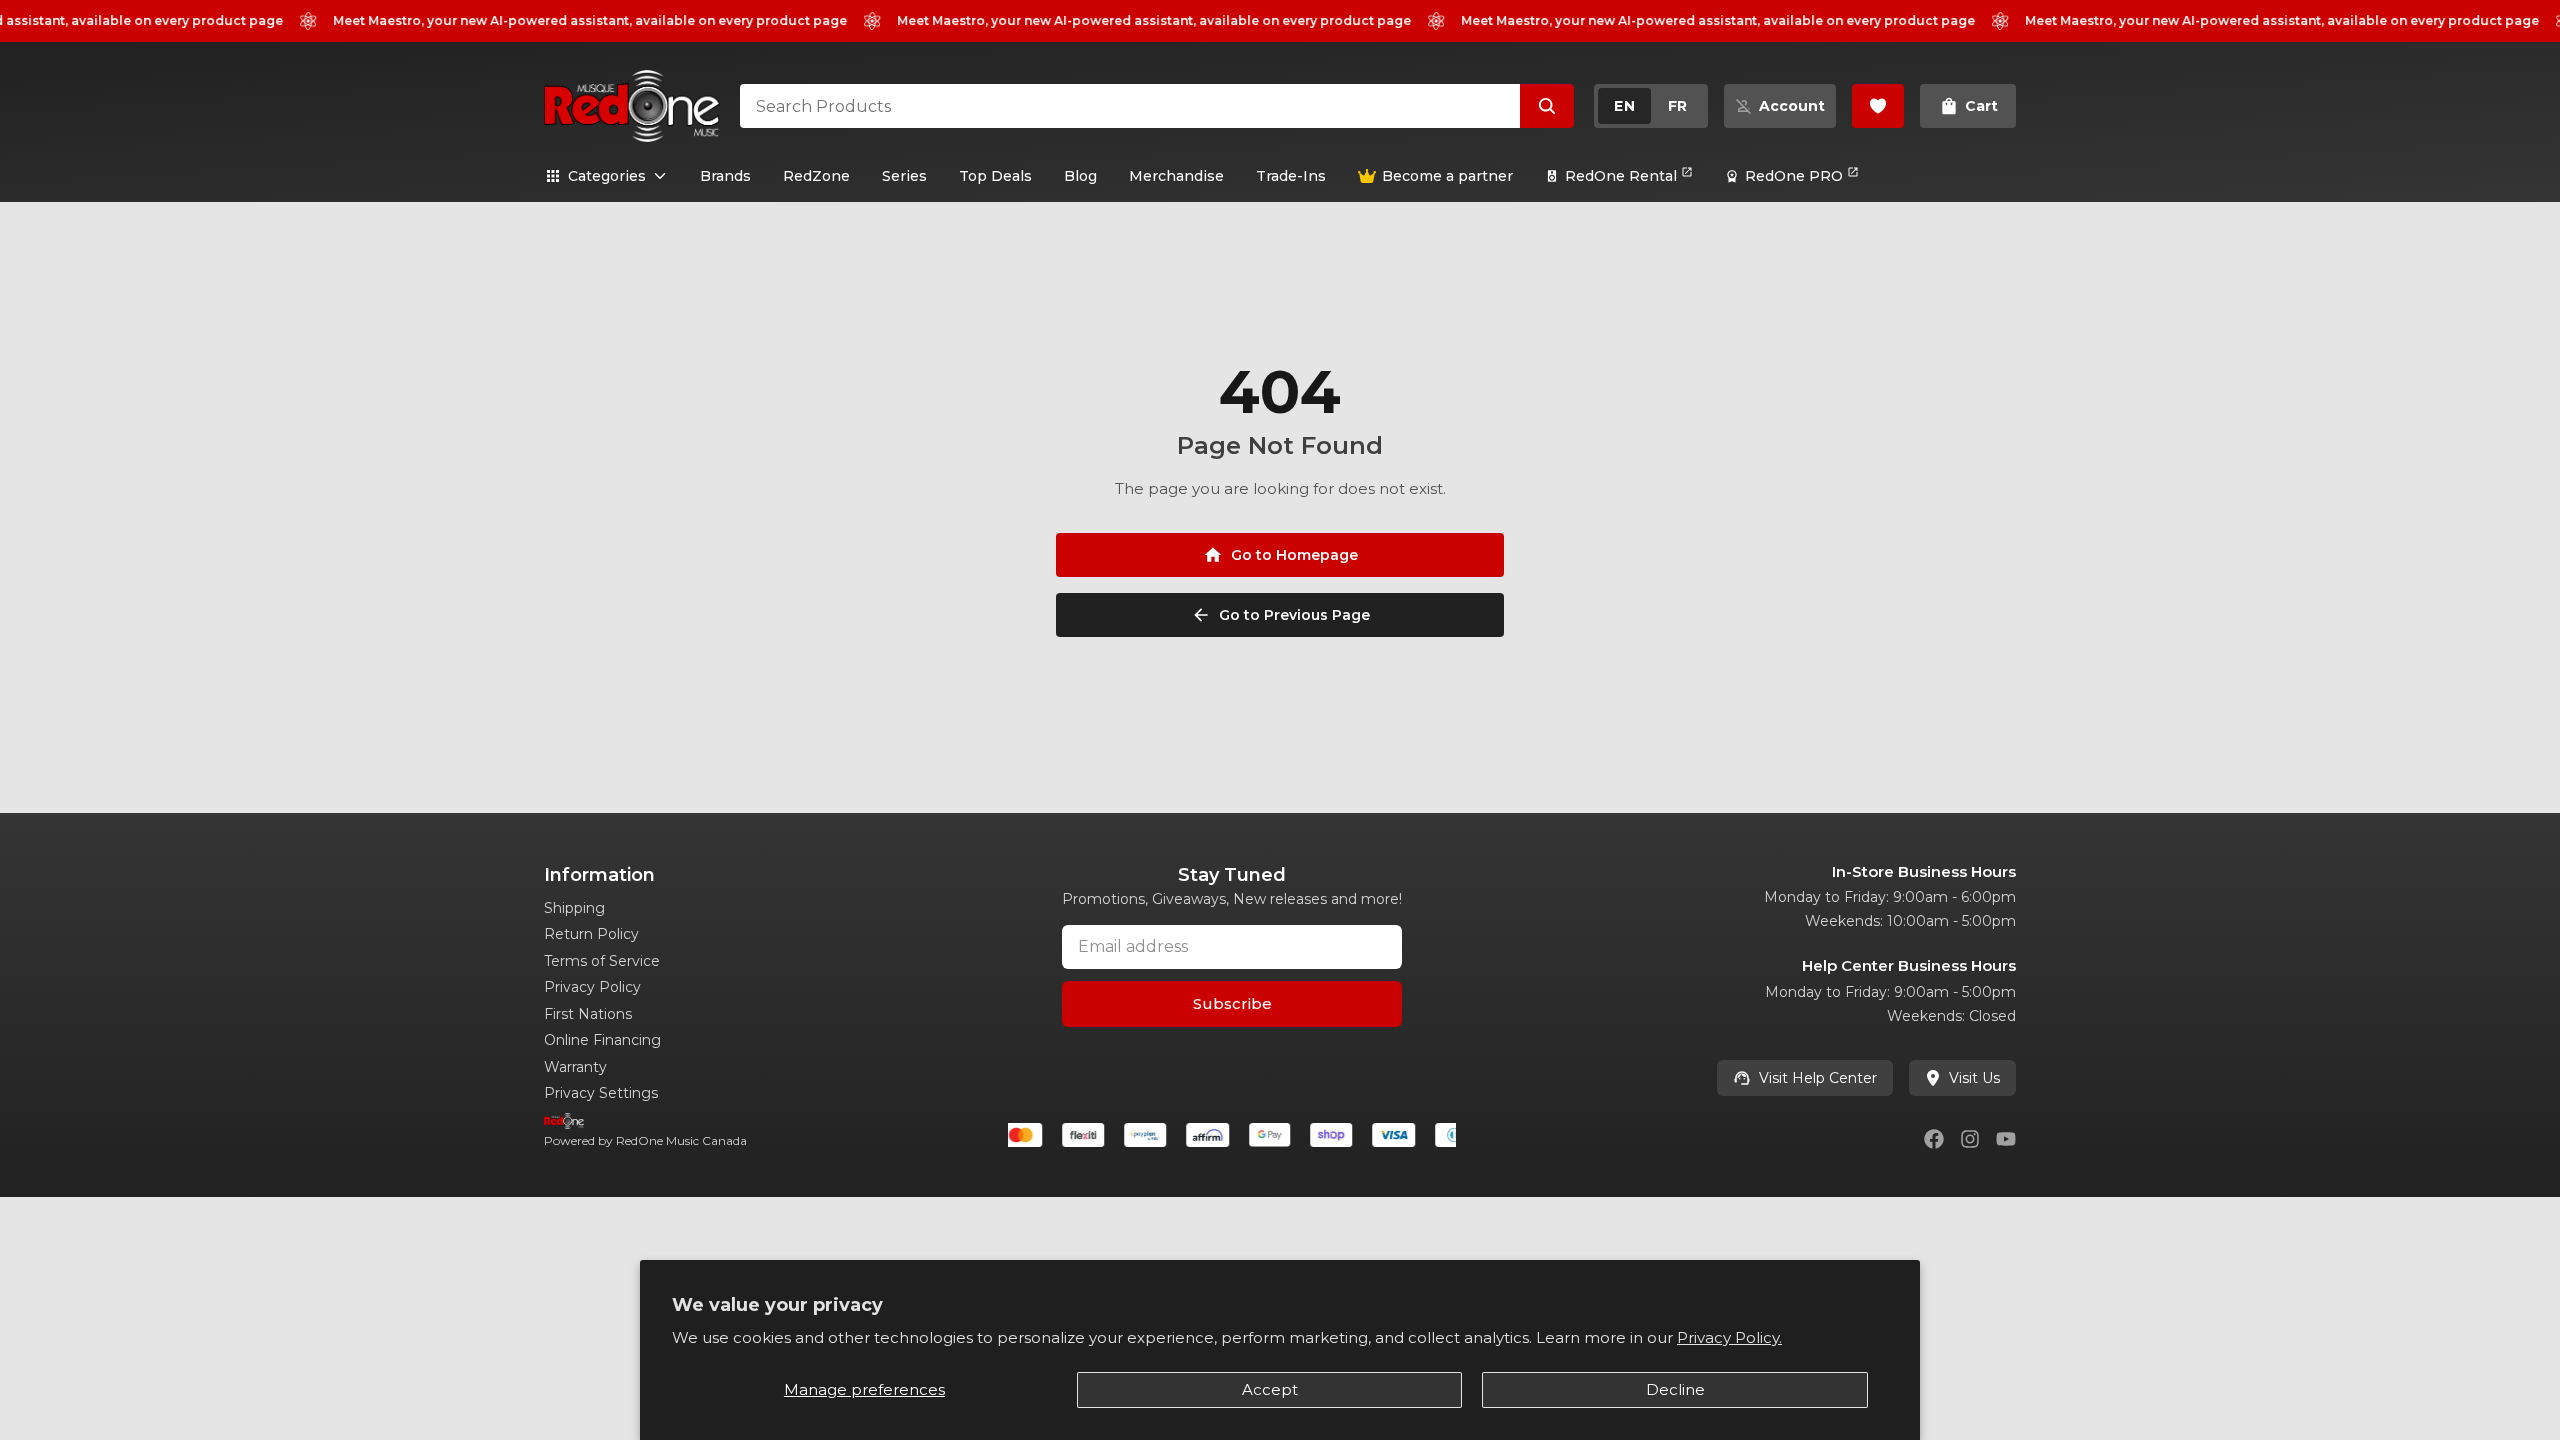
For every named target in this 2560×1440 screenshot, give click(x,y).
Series (904, 176)
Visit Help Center (1818, 1078)
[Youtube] (2006, 1139)
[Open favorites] (1878, 106)
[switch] (1651, 106)
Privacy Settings (601, 1093)
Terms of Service (602, 961)
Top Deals (995, 176)
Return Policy (591, 934)
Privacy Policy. (1729, 1337)
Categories (607, 176)
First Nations (588, 1014)
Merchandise (1176, 176)
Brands (725, 176)
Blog (1080, 176)
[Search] (1547, 106)
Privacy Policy (592, 987)
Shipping (574, 908)
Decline (1675, 1389)
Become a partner (1447, 176)
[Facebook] (1934, 1139)
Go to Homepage (1294, 555)
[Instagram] (1970, 1139)
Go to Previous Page (1294, 615)
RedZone (816, 176)
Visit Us (1974, 1078)
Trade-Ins (1291, 176)
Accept (1270, 1389)
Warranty (575, 1067)
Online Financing (602, 1040)
